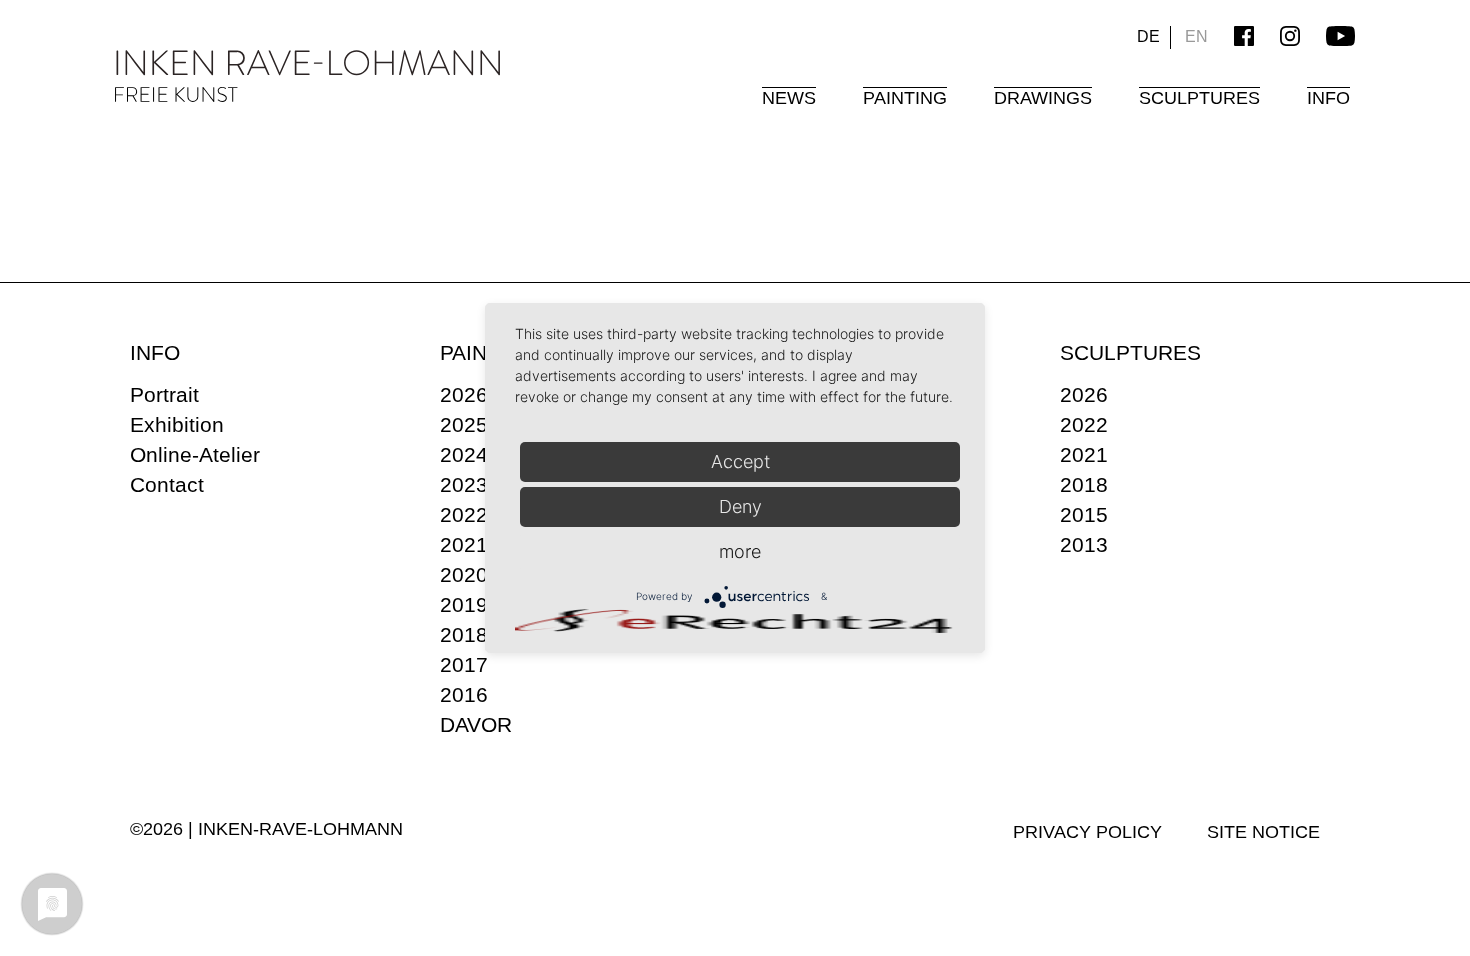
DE (1148, 36)
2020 (464, 574)
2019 (464, 604)
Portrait (164, 394)
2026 (464, 394)
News (789, 98)
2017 (464, 664)
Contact (167, 484)
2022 (464, 514)
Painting (905, 98)
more (740, 551)
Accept (740, 461)
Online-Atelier (195, 454)
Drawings (1043, 98)
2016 (464, 694)
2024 (464, 454)
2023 (464, 484)
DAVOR (476, 724)
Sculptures (1199, 98)
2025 (464, 424)
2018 (464, 634)
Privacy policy (1087, 832)
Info (1328, 98)
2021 (464, 544)
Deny (740, 506)
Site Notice (1263, 832)
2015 (1084, 514)
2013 (1084, 544)
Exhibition (177, 424)
